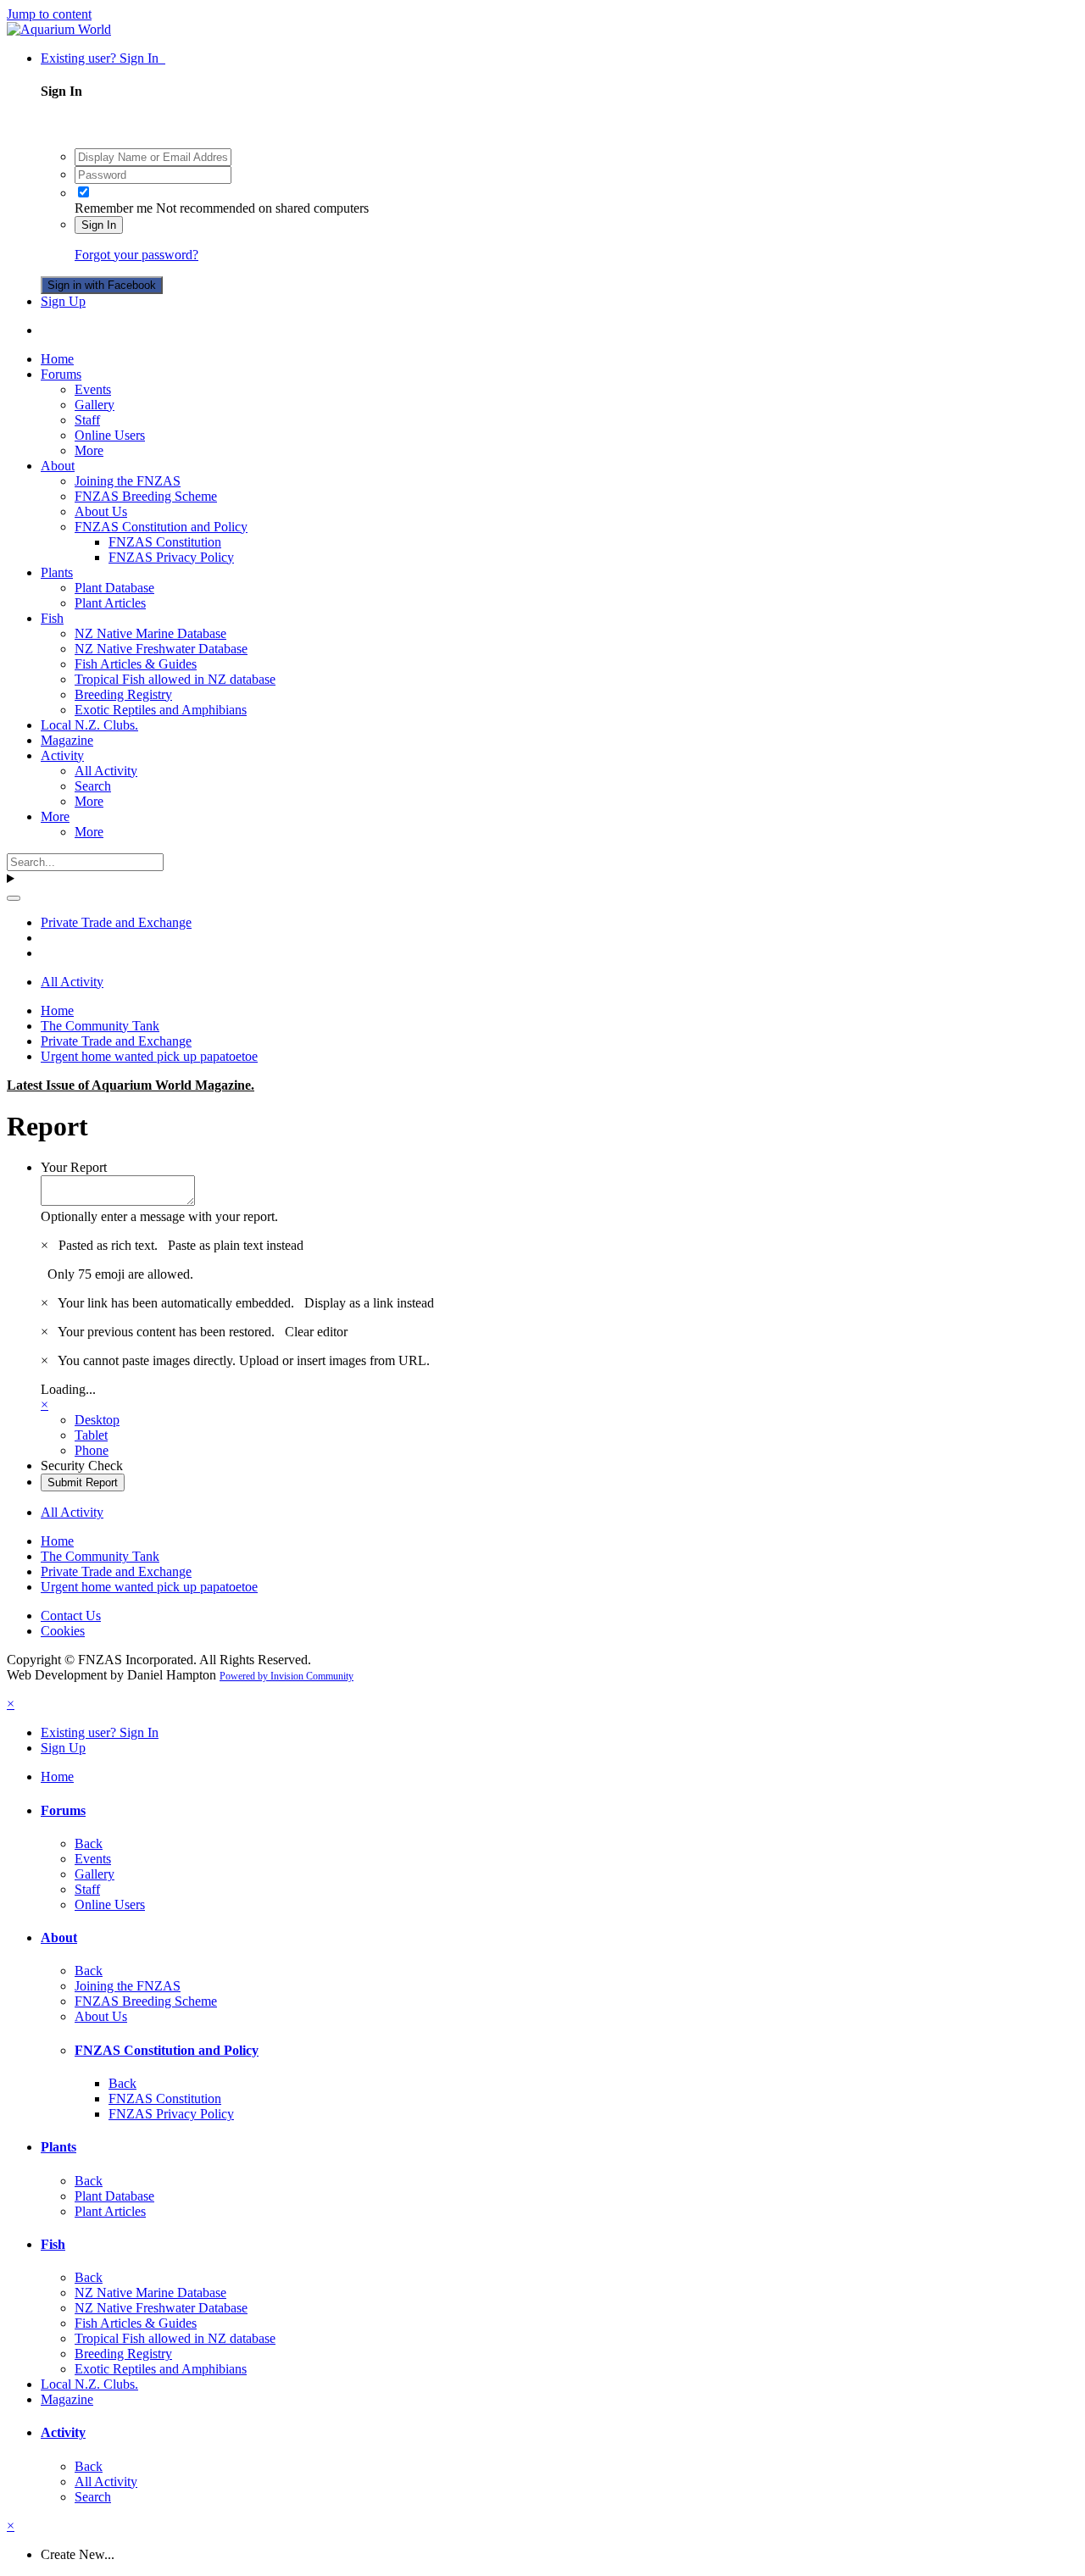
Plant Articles (110, 603)
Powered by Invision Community (287, 1676)
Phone (92, 1450)
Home (57, 359)
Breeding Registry (123, 694)
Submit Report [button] (83, 1482)
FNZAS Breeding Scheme (146, 496)
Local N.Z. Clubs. (89, 725)
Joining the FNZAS (128, 481)
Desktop (97, 1420)
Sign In (99, 225)
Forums (61, 374)
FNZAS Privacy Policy (171, 557)
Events (93, 389)
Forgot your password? (136, 255)
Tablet (91, 1435)
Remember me (114, 208)
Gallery (95, 405)
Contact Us (71, 1616)
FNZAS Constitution (165, 542)
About (58, 466)
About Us (101, 511)
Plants (57, 572)
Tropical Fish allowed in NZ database (175, 679)
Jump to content (49, 14)
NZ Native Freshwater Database (161, 649)
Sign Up (63, 301)
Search (93, 786)
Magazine (67, 740)
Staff (87, 420)
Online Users (110, 435)
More (89, 450)
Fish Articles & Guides (136, 664)
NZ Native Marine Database (150, 633)
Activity (62, 755)
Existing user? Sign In (103, 58)
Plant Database (114, 588)
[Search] (14, 898)
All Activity (106, 771)
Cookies (63, 1631)
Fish (52, 618)
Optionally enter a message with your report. (159, 1216)
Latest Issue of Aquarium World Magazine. (131, 1085)
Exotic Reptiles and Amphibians (161, 710)
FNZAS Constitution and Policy (161, 527)
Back (89, 1843)
